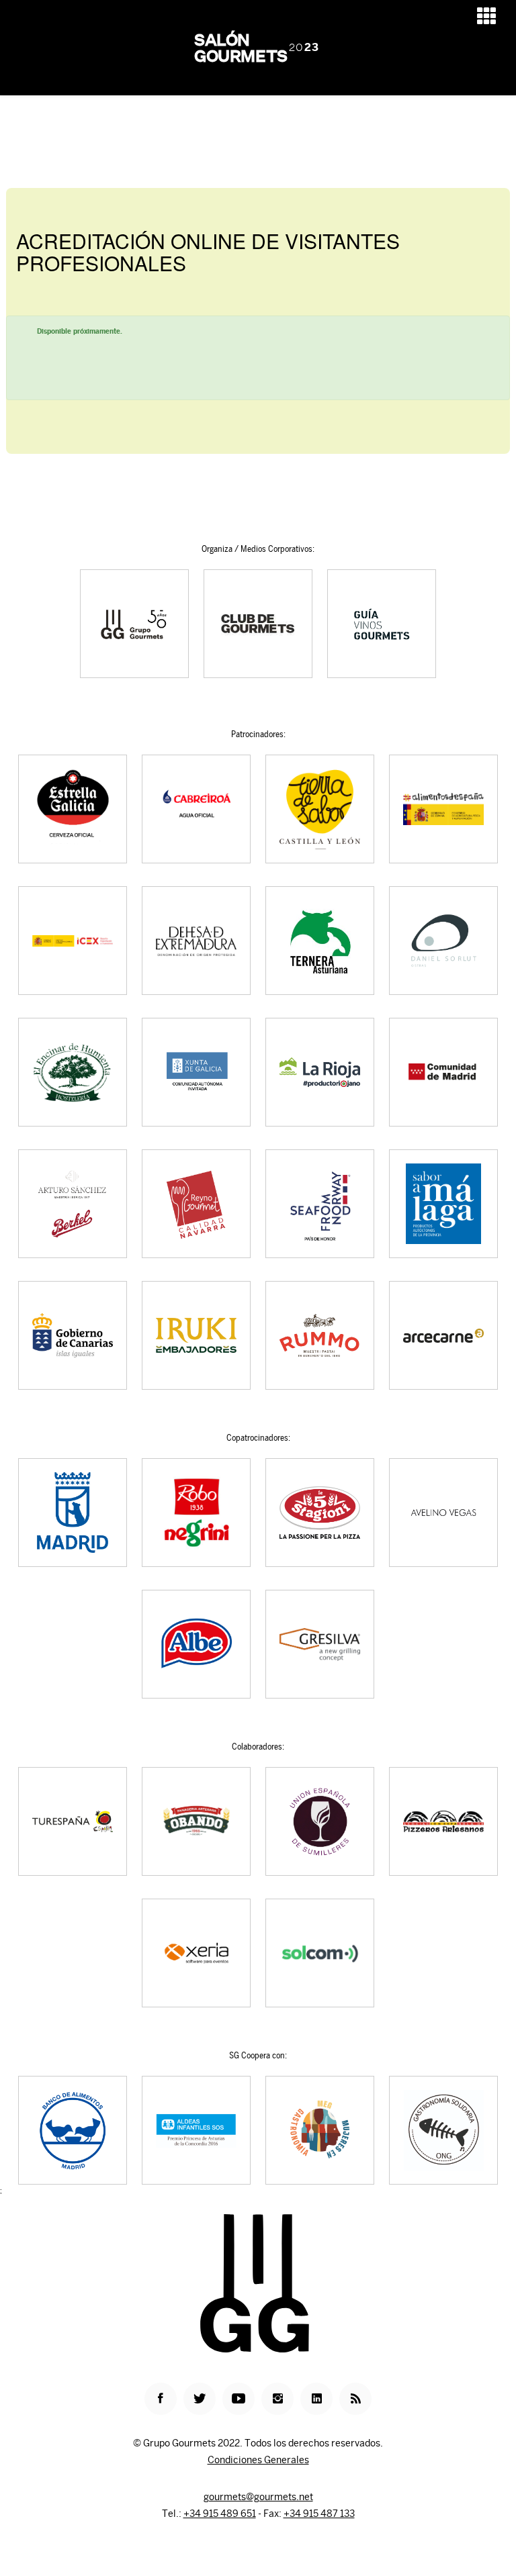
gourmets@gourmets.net (258, 2497)
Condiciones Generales (258, 2460)
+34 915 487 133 (319, 2514)
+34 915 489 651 (220, 2514)
